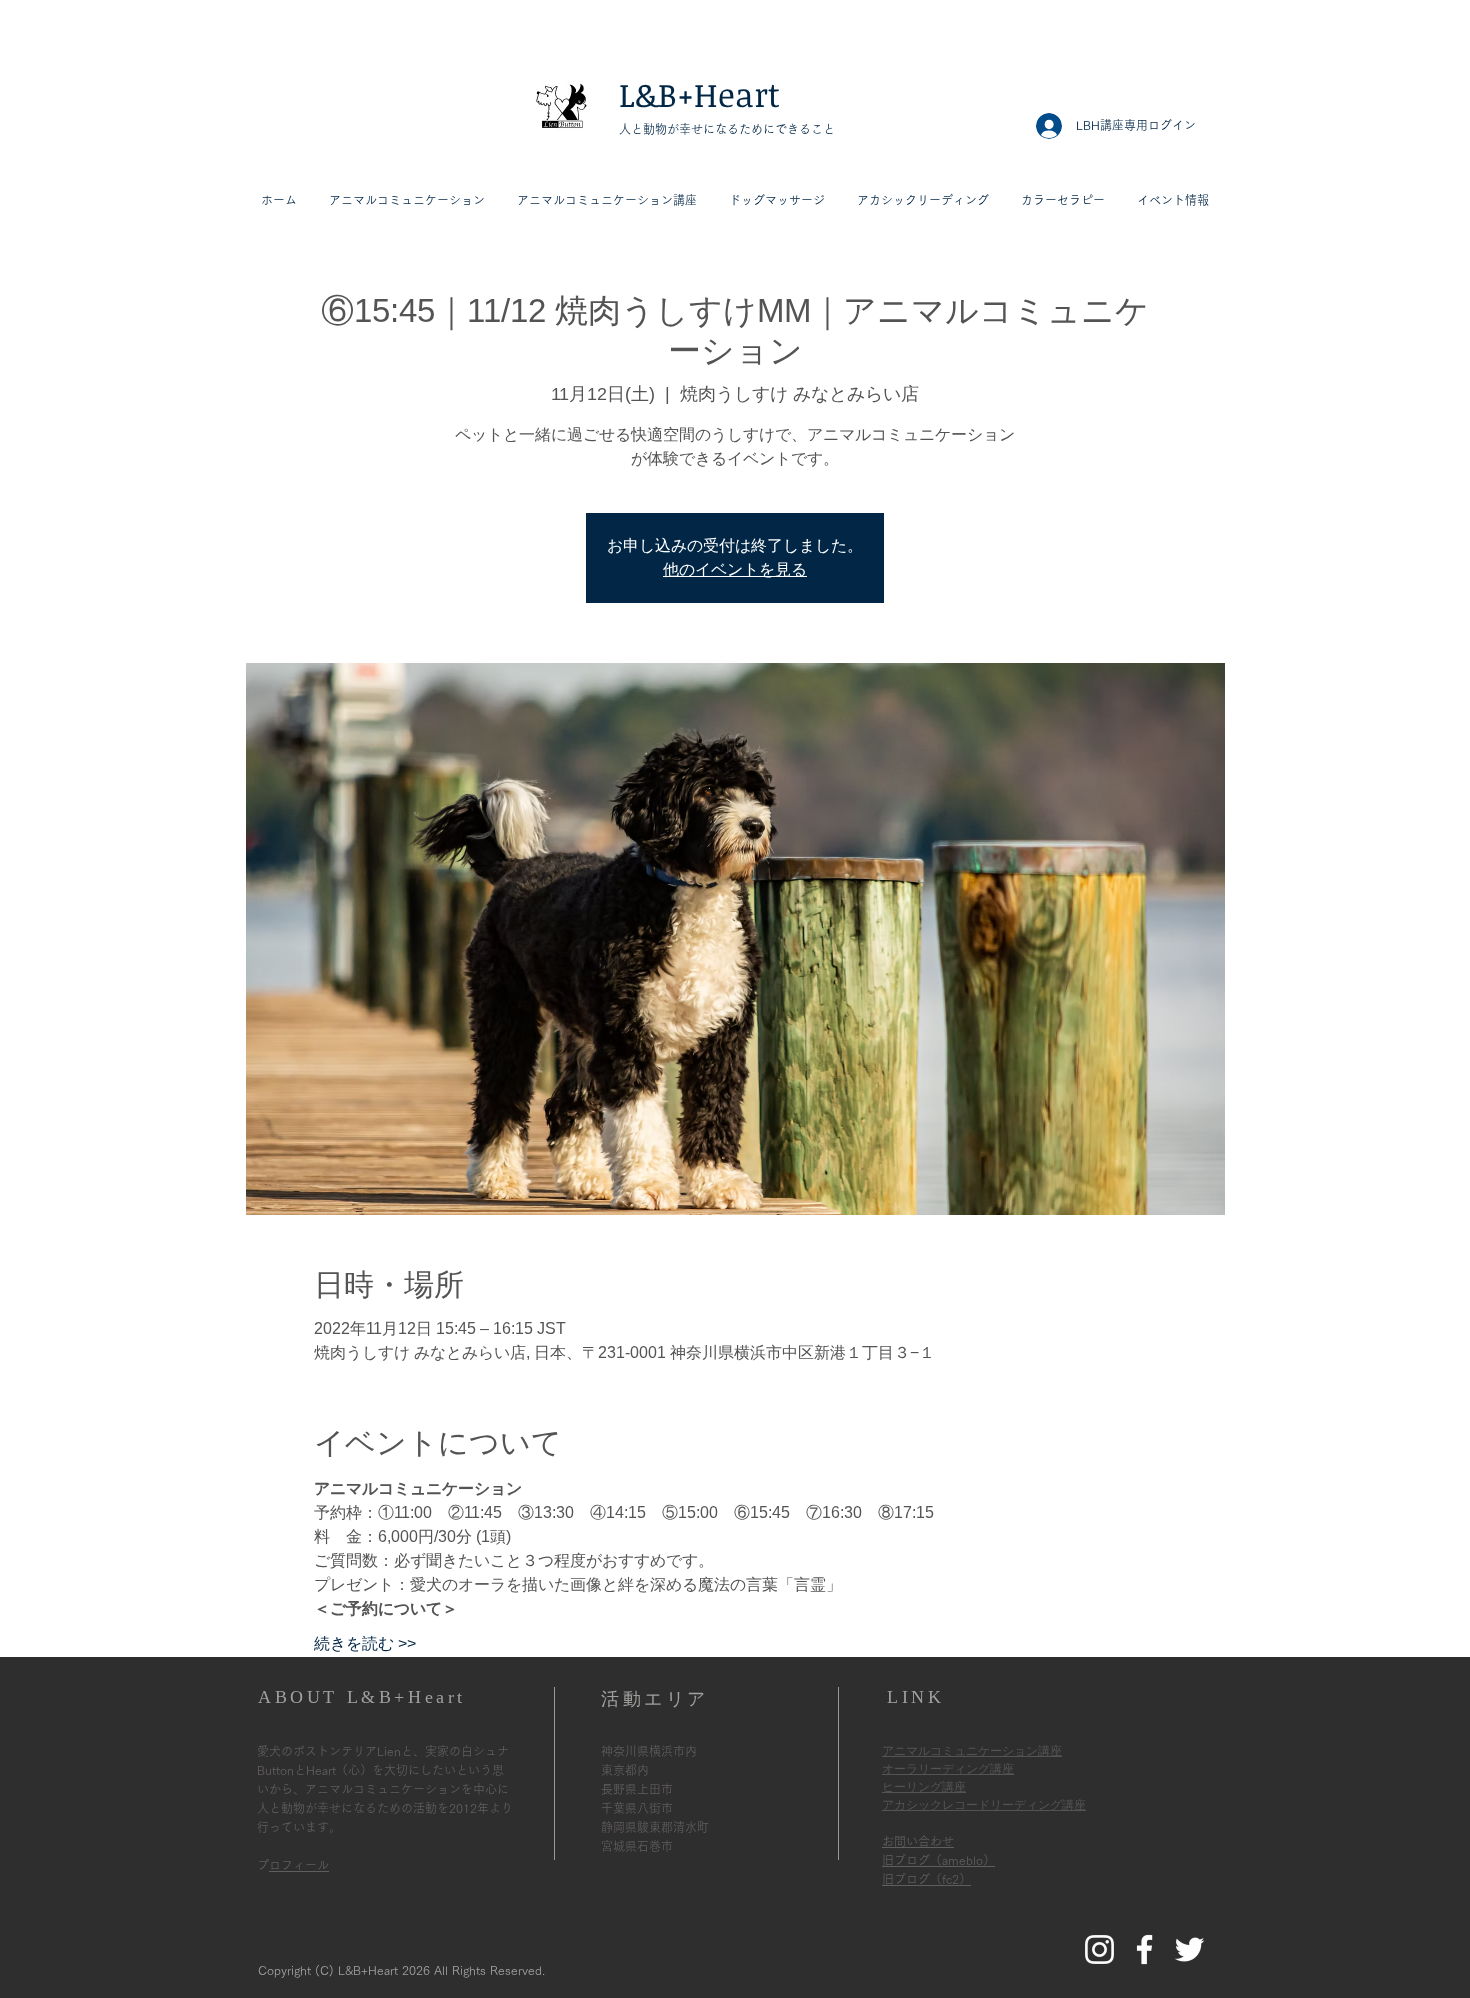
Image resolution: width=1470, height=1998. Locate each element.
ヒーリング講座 (924, 1787)
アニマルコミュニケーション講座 (972, 1751)
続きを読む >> (365, 1643)
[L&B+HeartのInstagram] (1099, 1949)
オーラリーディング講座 (948, 1769)
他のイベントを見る (735, 569)
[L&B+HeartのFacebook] (1144, 1949)
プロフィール (299, 1865)
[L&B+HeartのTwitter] (1189, 1949)
